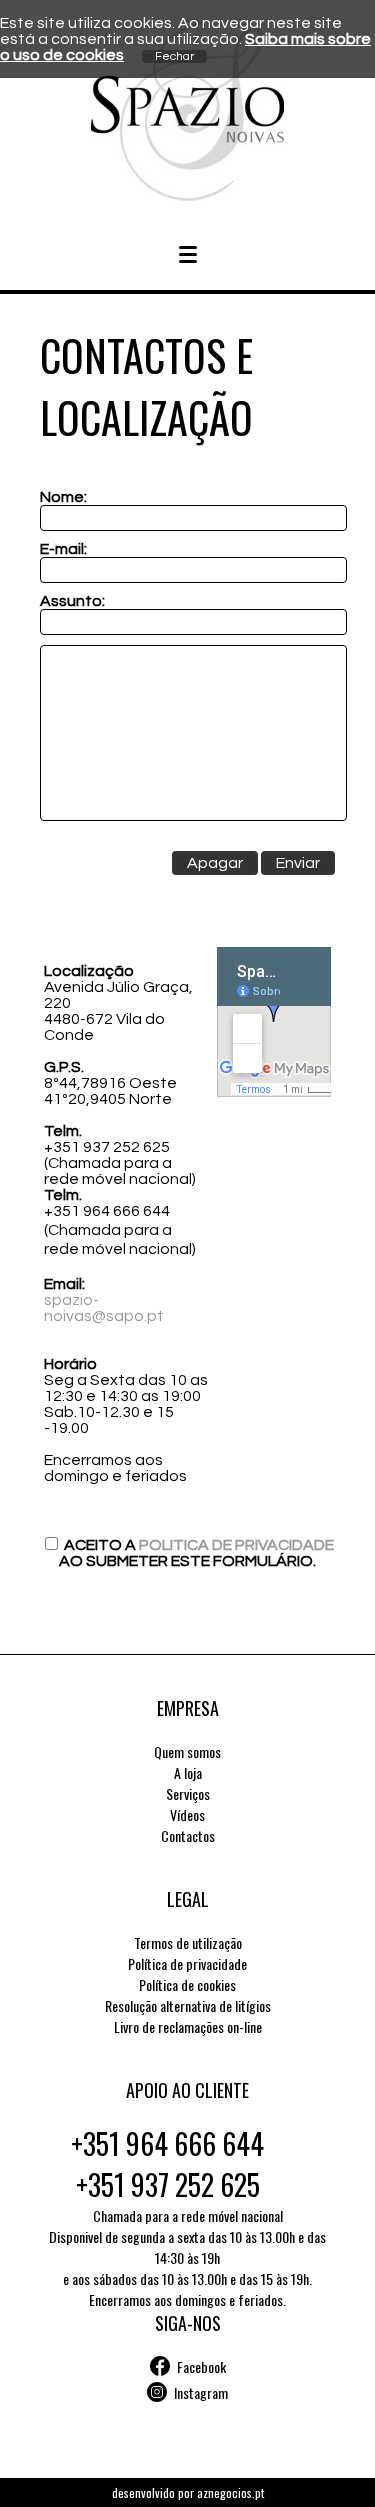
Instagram (201, 2392)
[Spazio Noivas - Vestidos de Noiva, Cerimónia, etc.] (187, 196)
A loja (188, 1772)
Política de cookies (187, 1984)
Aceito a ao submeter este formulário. (196, 1553)
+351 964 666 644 (167, 2143)
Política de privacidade (187, 1963)
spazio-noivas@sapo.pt (104, 1308)
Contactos (188, 1835)
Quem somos (187, 1751)
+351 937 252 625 (168, 2184)
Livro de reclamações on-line (188, 2026)
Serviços (188, 1793)
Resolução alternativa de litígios (188, 2005)
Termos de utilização (188, 1942)
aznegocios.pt (230, 2492)
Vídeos (187, 1814)
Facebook (201, 2366)
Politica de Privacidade (236, 1545)
